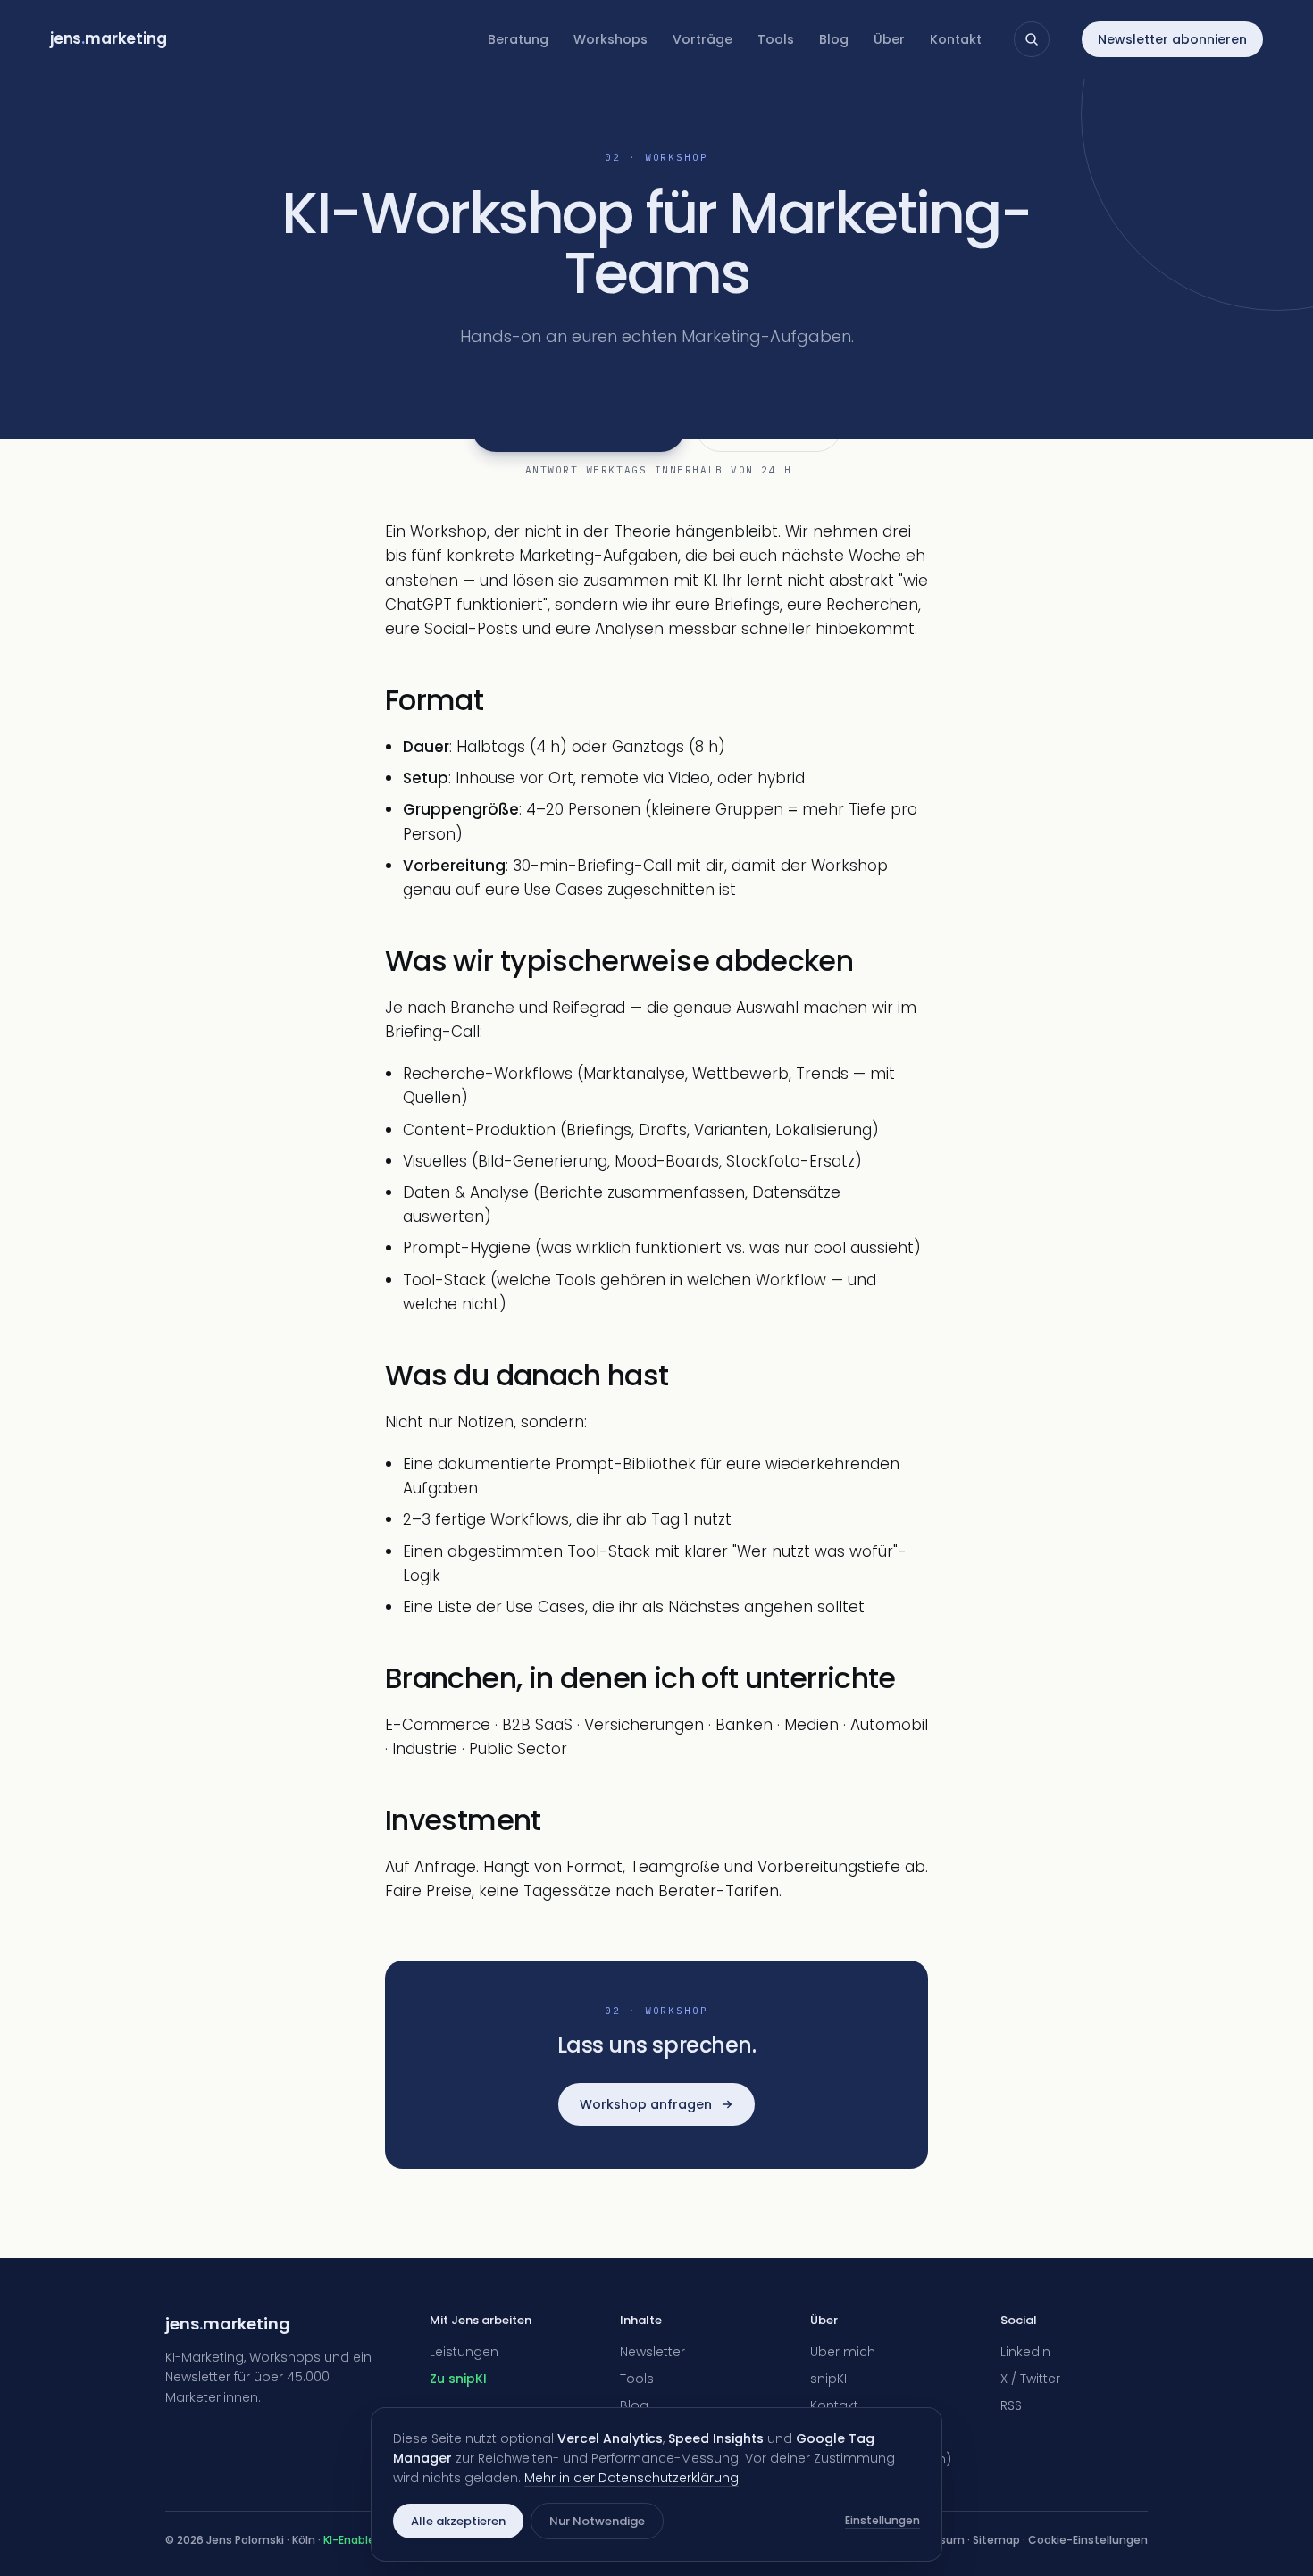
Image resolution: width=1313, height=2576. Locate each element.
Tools (776, 39)
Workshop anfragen (646, 2104)
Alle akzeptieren (458, 2521)
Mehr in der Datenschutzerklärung (631, 2478)
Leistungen (464, 2352)
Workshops (611, 39)
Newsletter (652, 2352)
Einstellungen (882, 2520)
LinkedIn (1025, 2352)
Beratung (518, 39)
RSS (1011, 2405)
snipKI (828, 2379)
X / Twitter (1030, 2379)
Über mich (843, 2352)
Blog (834, 39)
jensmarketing (109, 38)
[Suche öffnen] (1032, 39)
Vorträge (702, 39)
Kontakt (956, 39)
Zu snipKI (458, 2379)
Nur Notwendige (597, 2521)
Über (889, 39)
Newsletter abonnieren (1172, 39)
